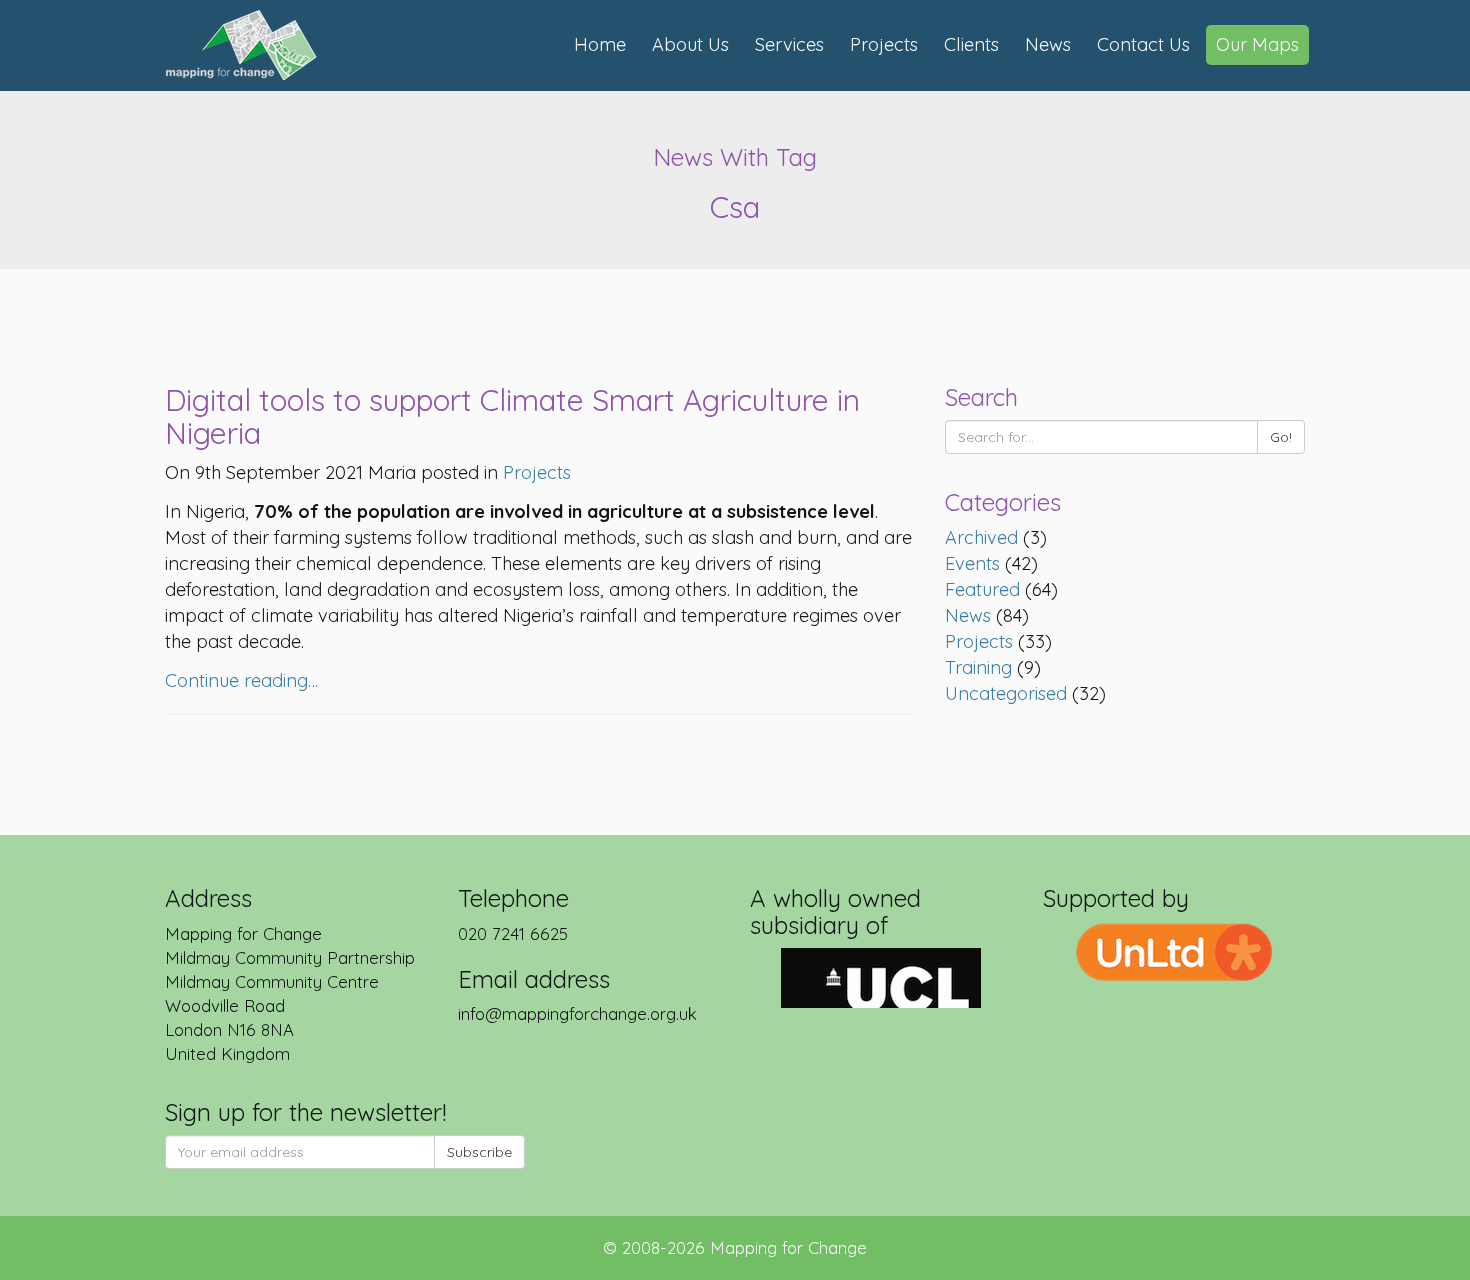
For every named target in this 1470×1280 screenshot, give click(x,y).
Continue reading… (241, 680)
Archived (981, 537)
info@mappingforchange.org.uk (577, 1013)
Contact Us (1143, 44)
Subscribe (479, 1152)
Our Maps (1257, 44)
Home (600, 44)
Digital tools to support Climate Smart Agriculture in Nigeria (512, 416)
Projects (884, 44)
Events (972, 563)
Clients (971, 44)
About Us (690, 44)
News (1048, 44)
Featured (982, 589)
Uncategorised (1006, 693)
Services (789, 44)
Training (978, 667)
